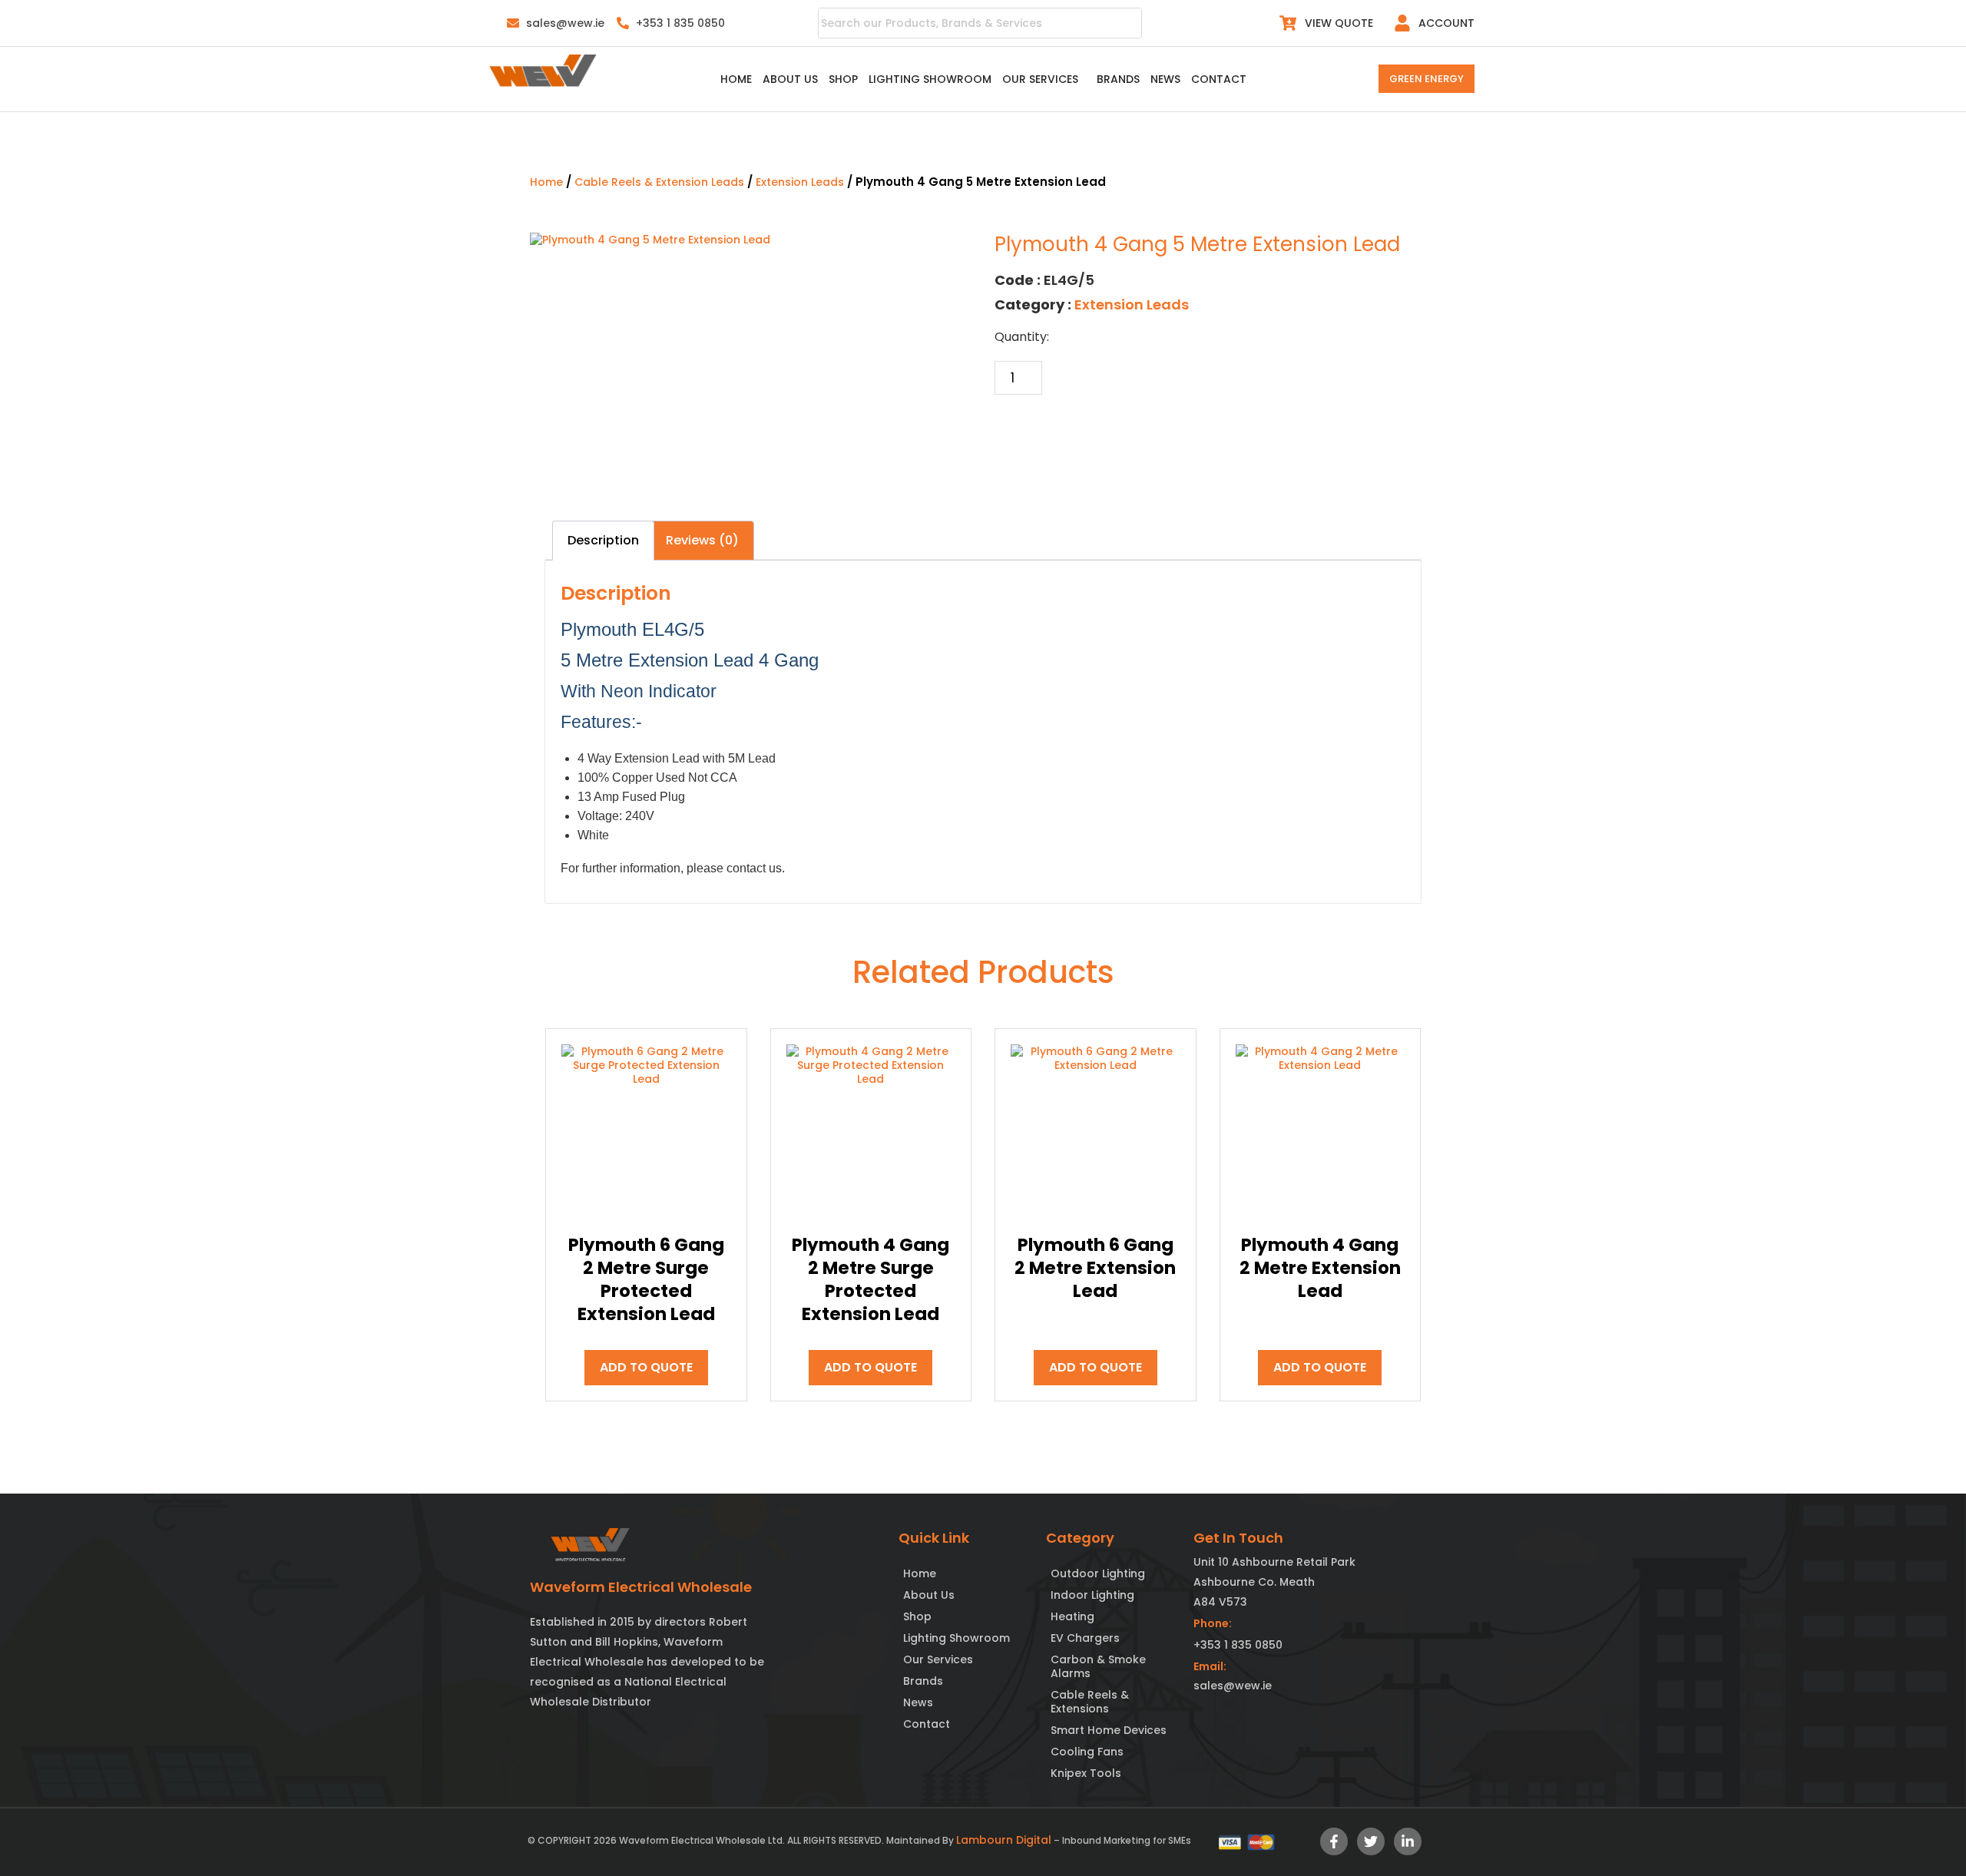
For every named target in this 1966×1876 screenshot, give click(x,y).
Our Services (1036, 79)
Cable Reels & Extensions (1090, 1702)
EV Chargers (1085, 1639)
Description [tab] (603, 541)
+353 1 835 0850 (1238, 1646)
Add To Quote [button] (646, 1368)
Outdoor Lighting (1098, 1574)
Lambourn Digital (1004, 1841)
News (1168, 79)
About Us (786, 79)
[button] (1044, 79)
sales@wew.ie (1233, 1686)
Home (732, 79)
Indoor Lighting (1092, 1596)
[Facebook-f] (1334, 1842)
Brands (1121, 79)
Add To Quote (1061, 433)
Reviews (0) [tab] (702, 541)
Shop (839, 79)
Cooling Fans (1087, 1752)
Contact (1222, 79)
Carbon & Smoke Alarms (1098, 1667)
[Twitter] (1371, 1842)
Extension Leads (800, 182)
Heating (1072, 1617)
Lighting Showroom (926, 79)
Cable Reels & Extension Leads (659, 182)
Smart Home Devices (1109, 1731)
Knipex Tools (1086, 1774)
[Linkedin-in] (1408, 1842)
